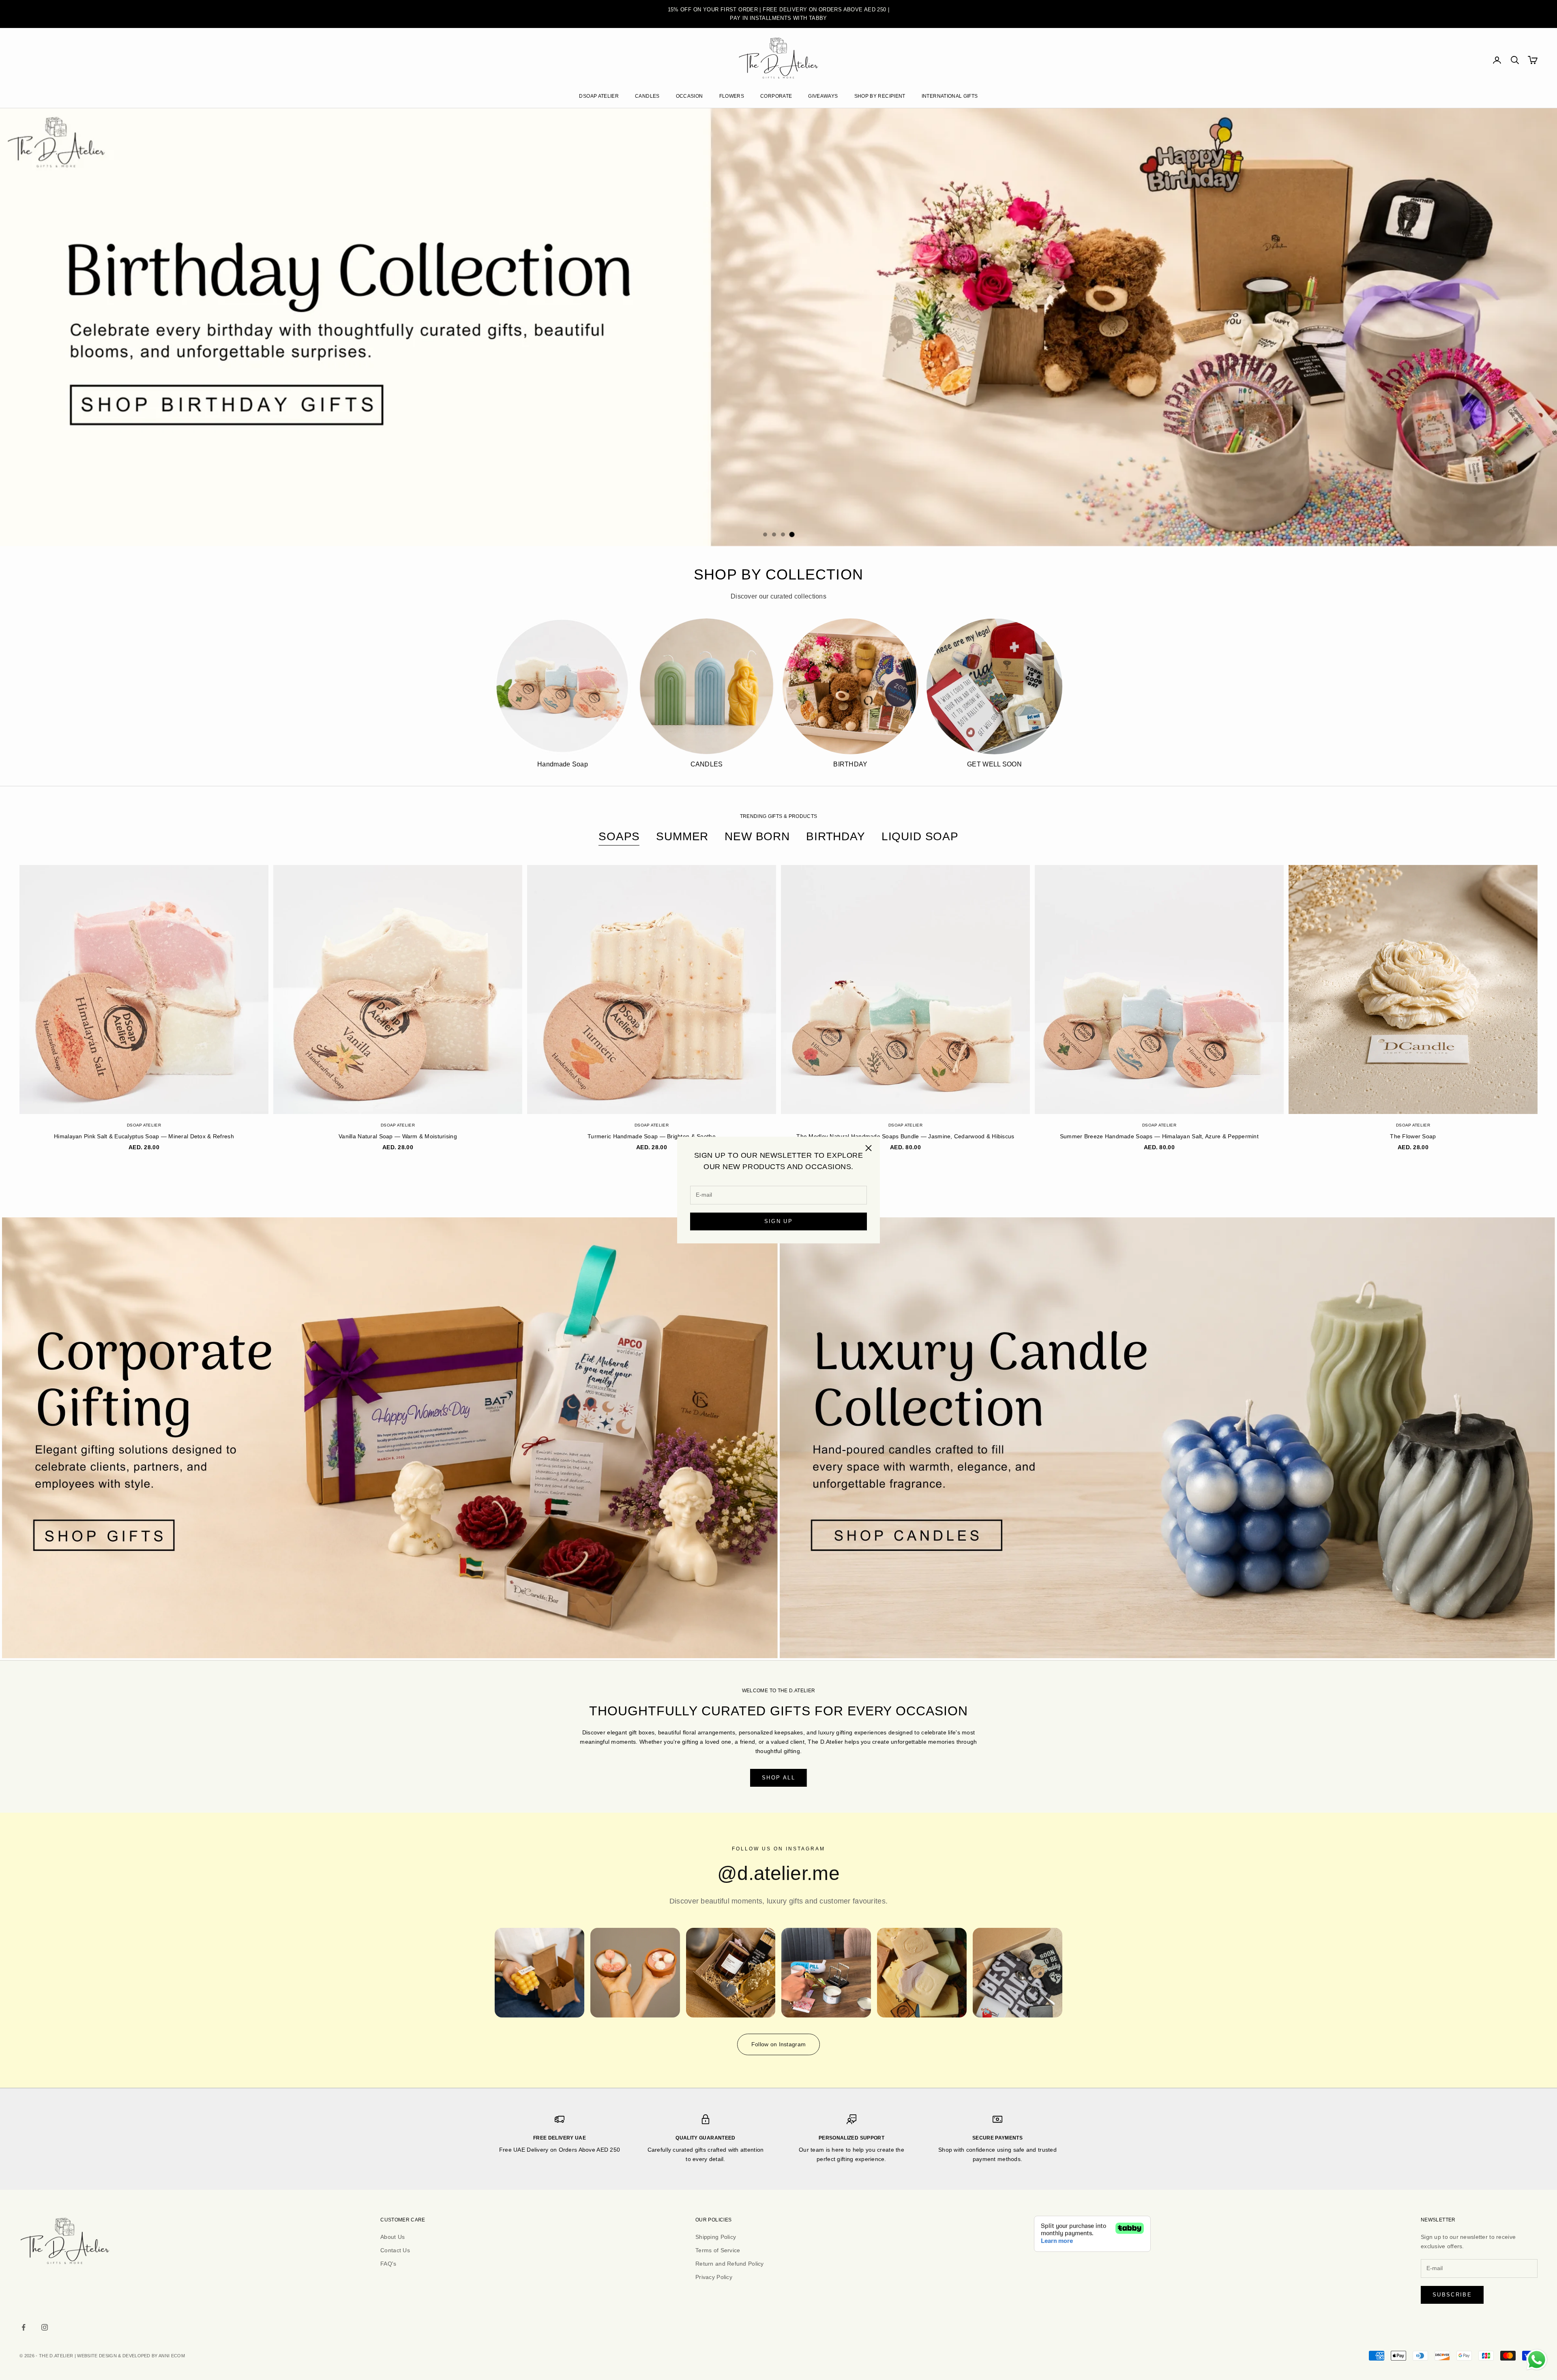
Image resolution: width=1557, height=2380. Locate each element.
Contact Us (395, 2250)
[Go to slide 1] (765, 534)
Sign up (778, 1222)
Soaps (619, 836)
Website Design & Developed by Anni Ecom (131, 2356)
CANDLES (647, 96)
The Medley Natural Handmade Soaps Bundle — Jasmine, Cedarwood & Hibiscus (905, 1136)
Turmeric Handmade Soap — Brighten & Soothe (652, 1136)
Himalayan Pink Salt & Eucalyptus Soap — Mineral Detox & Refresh (144, 1136)
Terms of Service (718, 2250)
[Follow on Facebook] (24, 2327)
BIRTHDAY (836, 836)
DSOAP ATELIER (599, 96)
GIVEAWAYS (823, 96)
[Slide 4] (778, 327)
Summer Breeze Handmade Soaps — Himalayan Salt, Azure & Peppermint (1159, 1136)
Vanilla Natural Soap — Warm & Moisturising (398, 1136)
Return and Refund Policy (730, 2264)
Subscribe (1452, 2295)
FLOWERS (732, 96)
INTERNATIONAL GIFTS (950, 96)
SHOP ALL (778, 1778)
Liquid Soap (920, 836)
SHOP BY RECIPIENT (880, 96)
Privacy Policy (714, 2277)
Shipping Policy (716, 2237)
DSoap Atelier (144, 1125)
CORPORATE (776, 96)
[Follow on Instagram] (45, 2327)
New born (757, 836)
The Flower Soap (1413, 1136)
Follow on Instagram (778, 2044)
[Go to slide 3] (783, 534)
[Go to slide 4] (792, 534)
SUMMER (682, 836)
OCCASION (689, 96)
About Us (392, 2237)
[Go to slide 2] (774, 534)
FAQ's (388, 2264)
